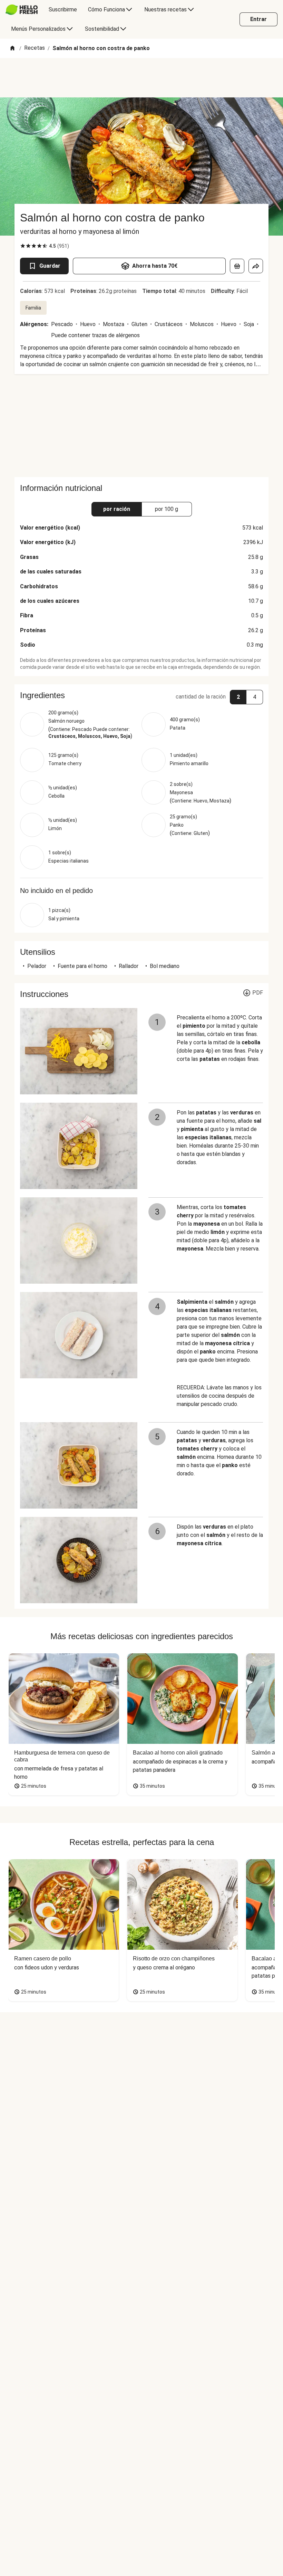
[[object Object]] (237, 266)
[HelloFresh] (22, 10)
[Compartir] (256, 266)
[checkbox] (23, 246)
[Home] (12, 49)
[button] (141, 695)
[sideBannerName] (141, 426)
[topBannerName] (141, 78)
